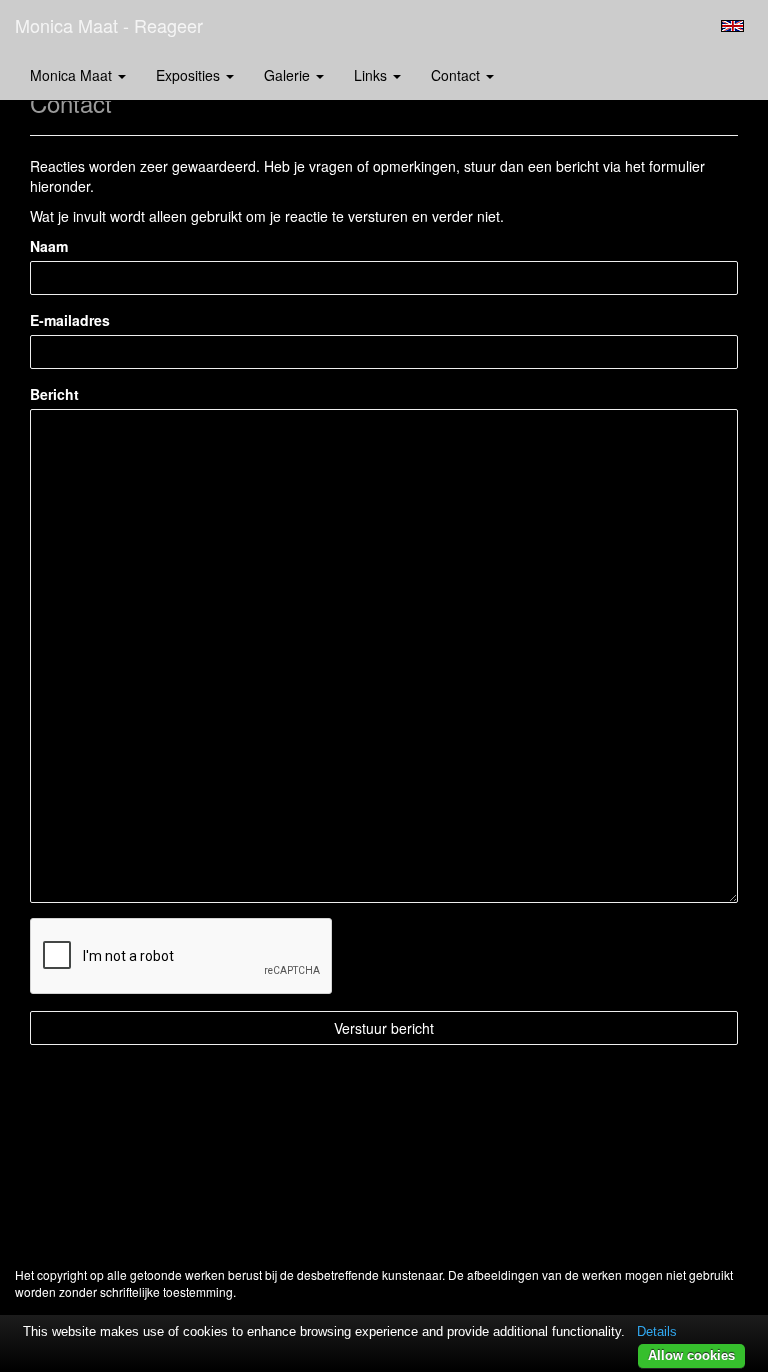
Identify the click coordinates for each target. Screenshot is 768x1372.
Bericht (54, 394)
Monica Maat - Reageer (109, 25)
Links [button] (372, 75)
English (732, 26)
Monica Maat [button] (73, 75)
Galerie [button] (289, 75)
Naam (49, 246)
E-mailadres (70, 320)
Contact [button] (457, 75)
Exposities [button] (190, 75)
